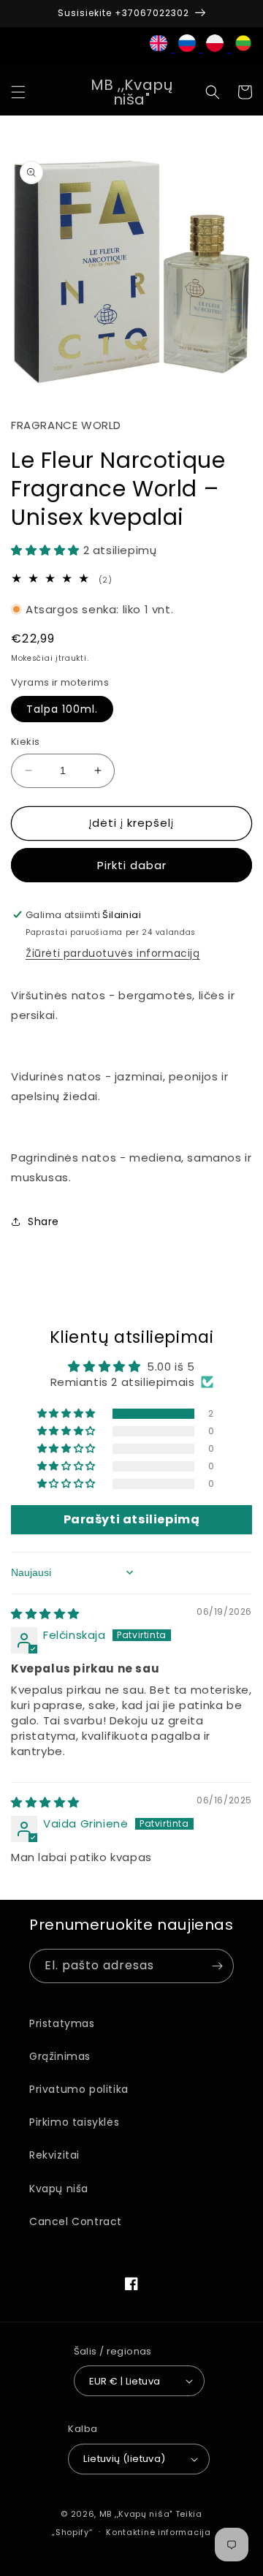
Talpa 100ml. (62, 709)
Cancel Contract (76, 2221)
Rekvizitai (54, 2155)
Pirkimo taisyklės (74, 2122)
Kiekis (25, 742)
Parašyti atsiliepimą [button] (132, 1519)
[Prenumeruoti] (217, 1966)
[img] (45, 1614)
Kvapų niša (59, 2189)
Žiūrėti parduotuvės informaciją (113, 953)
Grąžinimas (60, 2056)
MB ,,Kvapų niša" (136, 2514)
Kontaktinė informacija (158, 2532)
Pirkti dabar (132, 865)
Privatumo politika (79, 2089)
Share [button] (43, 1221)
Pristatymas (62, 2023)
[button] (18, 92)
